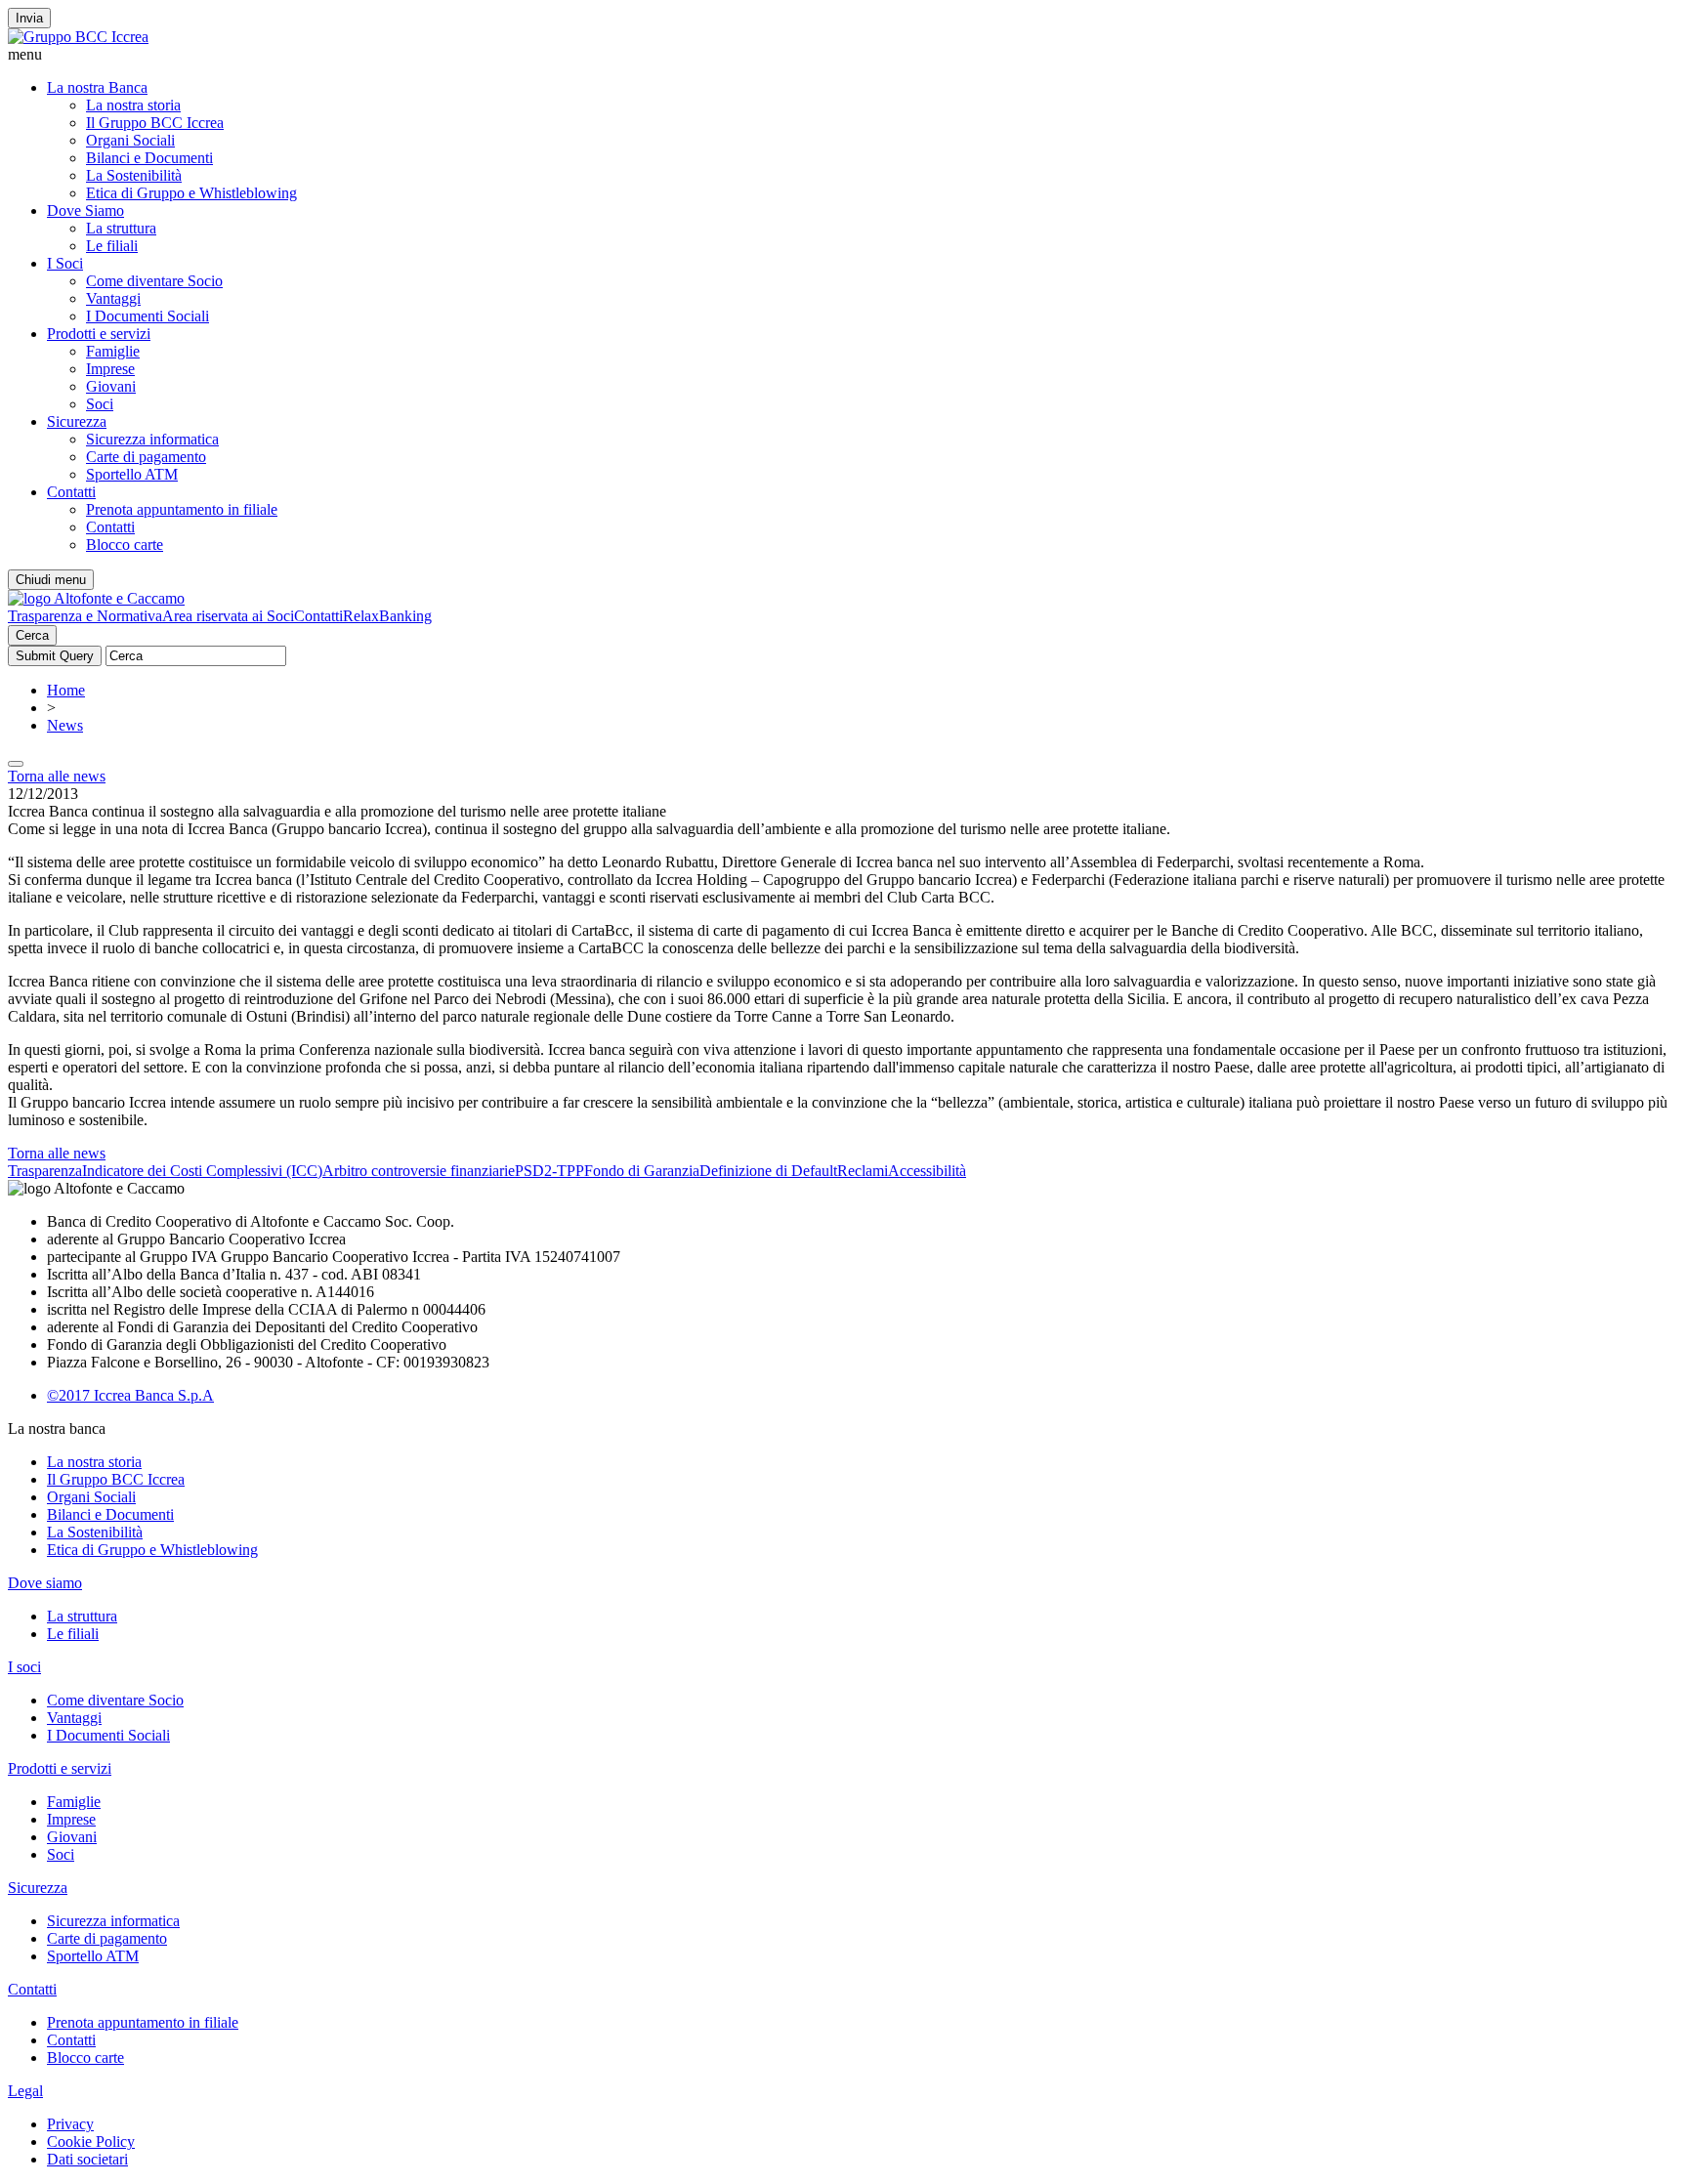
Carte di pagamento (146, 457)
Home (66, 690)
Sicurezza (77, 421)
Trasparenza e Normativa (85, 616)
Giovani (111, 386)
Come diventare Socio (154, 281)
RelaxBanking (387, 616)
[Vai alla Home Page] (96, 598)
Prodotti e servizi (99, 334)
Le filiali (112, 246)
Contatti (71, 492)
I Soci (65, 263)
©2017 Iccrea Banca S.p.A (130, 1395)
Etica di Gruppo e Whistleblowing (191, 193)
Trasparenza (45, 1171)
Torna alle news (57, 776)
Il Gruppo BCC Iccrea (155, 123)
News (65, 725)
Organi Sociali (130, 140)
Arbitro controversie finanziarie (419, 1171)
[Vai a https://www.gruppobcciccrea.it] (78, 37)
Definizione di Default (768, 1171)
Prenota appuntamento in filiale (182, 509)
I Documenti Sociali (148, 316)
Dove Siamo (85, 210)
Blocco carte (125, 545)
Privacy (70, 2124)
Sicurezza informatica (152, 439)
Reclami (863, 1171)
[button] (844, 55)
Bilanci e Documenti (149, 158)
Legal (25, 2091)
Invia (29, 18)
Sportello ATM (132, 474)
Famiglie (113, 351)
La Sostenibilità (134, 175)
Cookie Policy (91, 2142)
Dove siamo (45, 1583)
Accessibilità (927, 1171)
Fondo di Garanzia (642, 1171)
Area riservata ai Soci (228, 616)
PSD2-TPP (549, 1171)
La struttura (121, 228)
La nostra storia (133, 105)
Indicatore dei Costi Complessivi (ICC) (202, 1171)
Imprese (110, 369)
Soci (100, 404)
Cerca (32, 635)
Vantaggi (113, 298)
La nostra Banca (97, 87)
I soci (24, 1667)
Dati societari (87, 2159)
